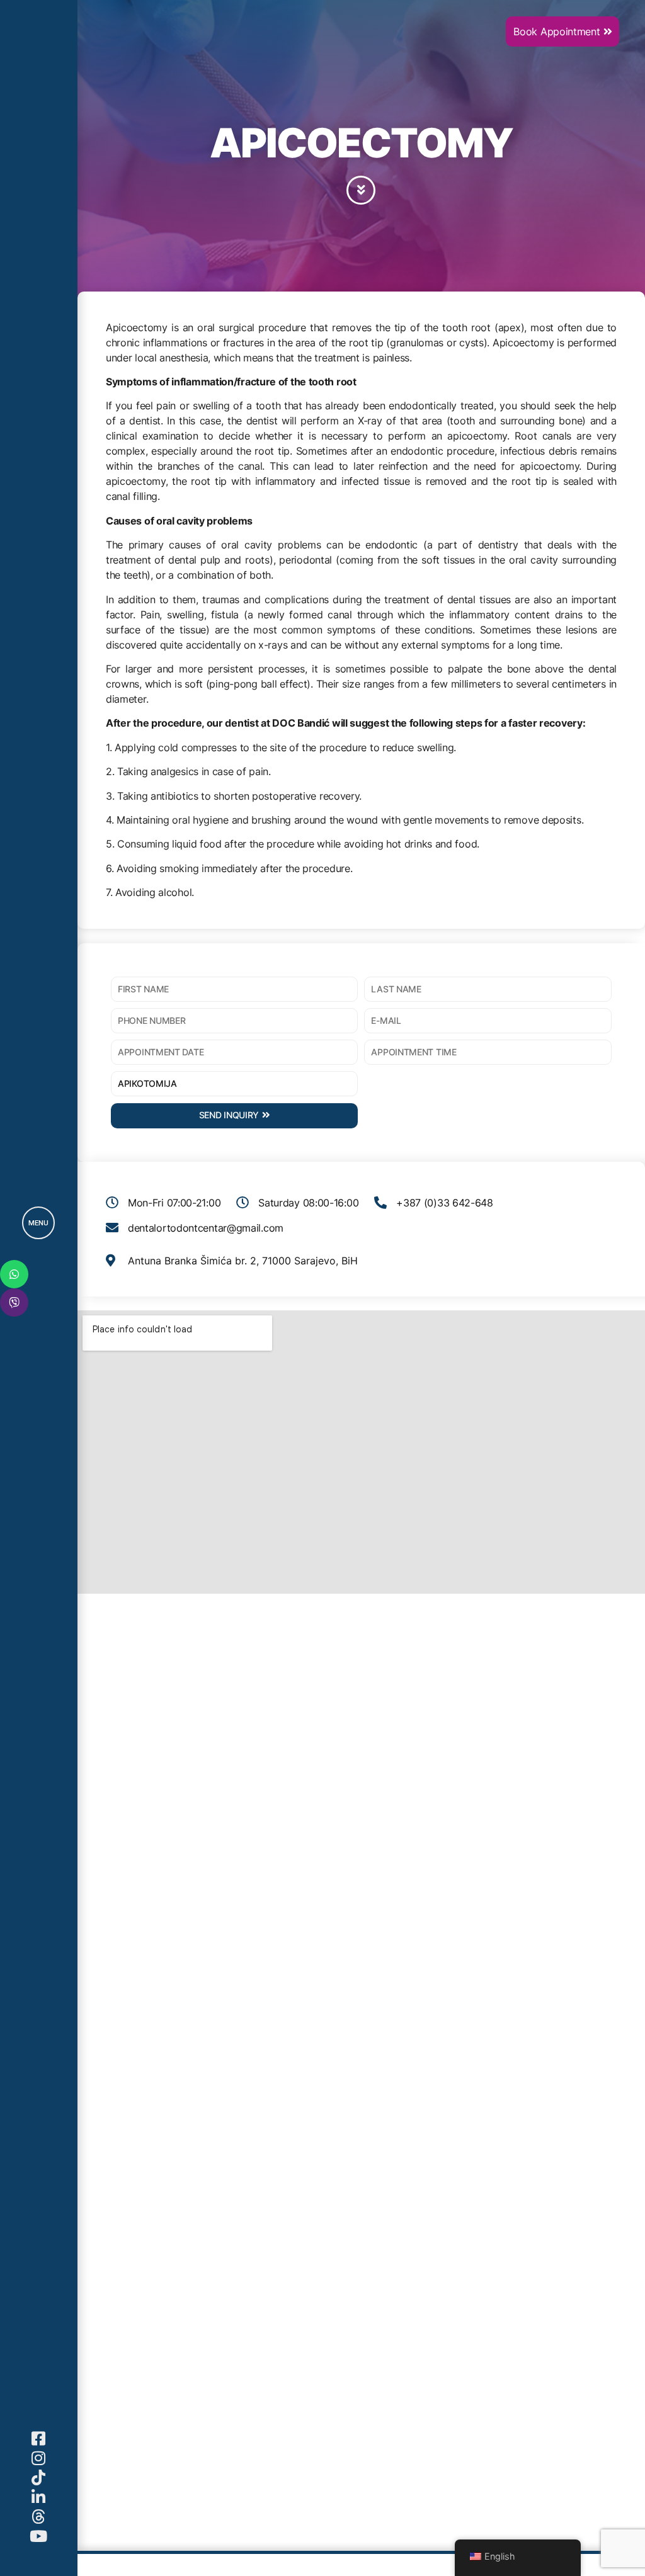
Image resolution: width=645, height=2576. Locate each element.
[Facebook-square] (39, 2438)
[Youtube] (39, 2536)
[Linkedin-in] (39, 2497)
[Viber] (14, 1302)
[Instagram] (39, 2458)
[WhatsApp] (14, 1274)
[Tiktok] (39, 2477)
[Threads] (39, 2516)
